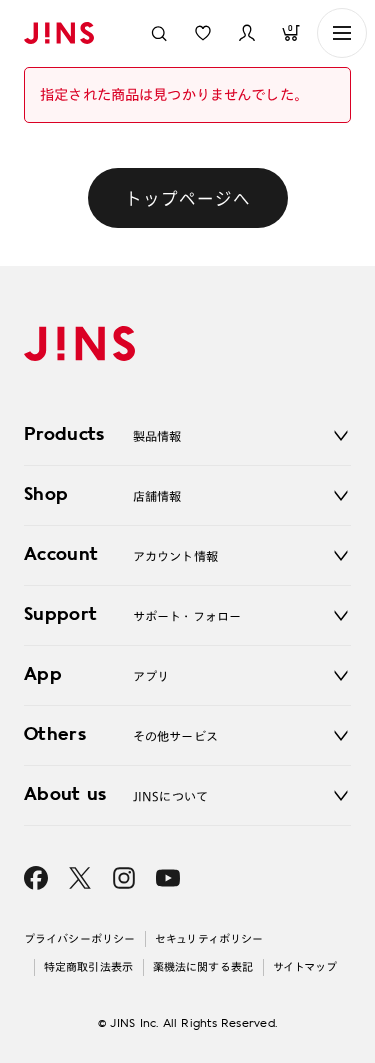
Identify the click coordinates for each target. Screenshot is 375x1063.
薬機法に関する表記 (203, 966)
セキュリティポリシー (209, 938)
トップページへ (188, 198)
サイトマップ (305, 966)
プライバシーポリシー (79, 938)
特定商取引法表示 (88, 966)
